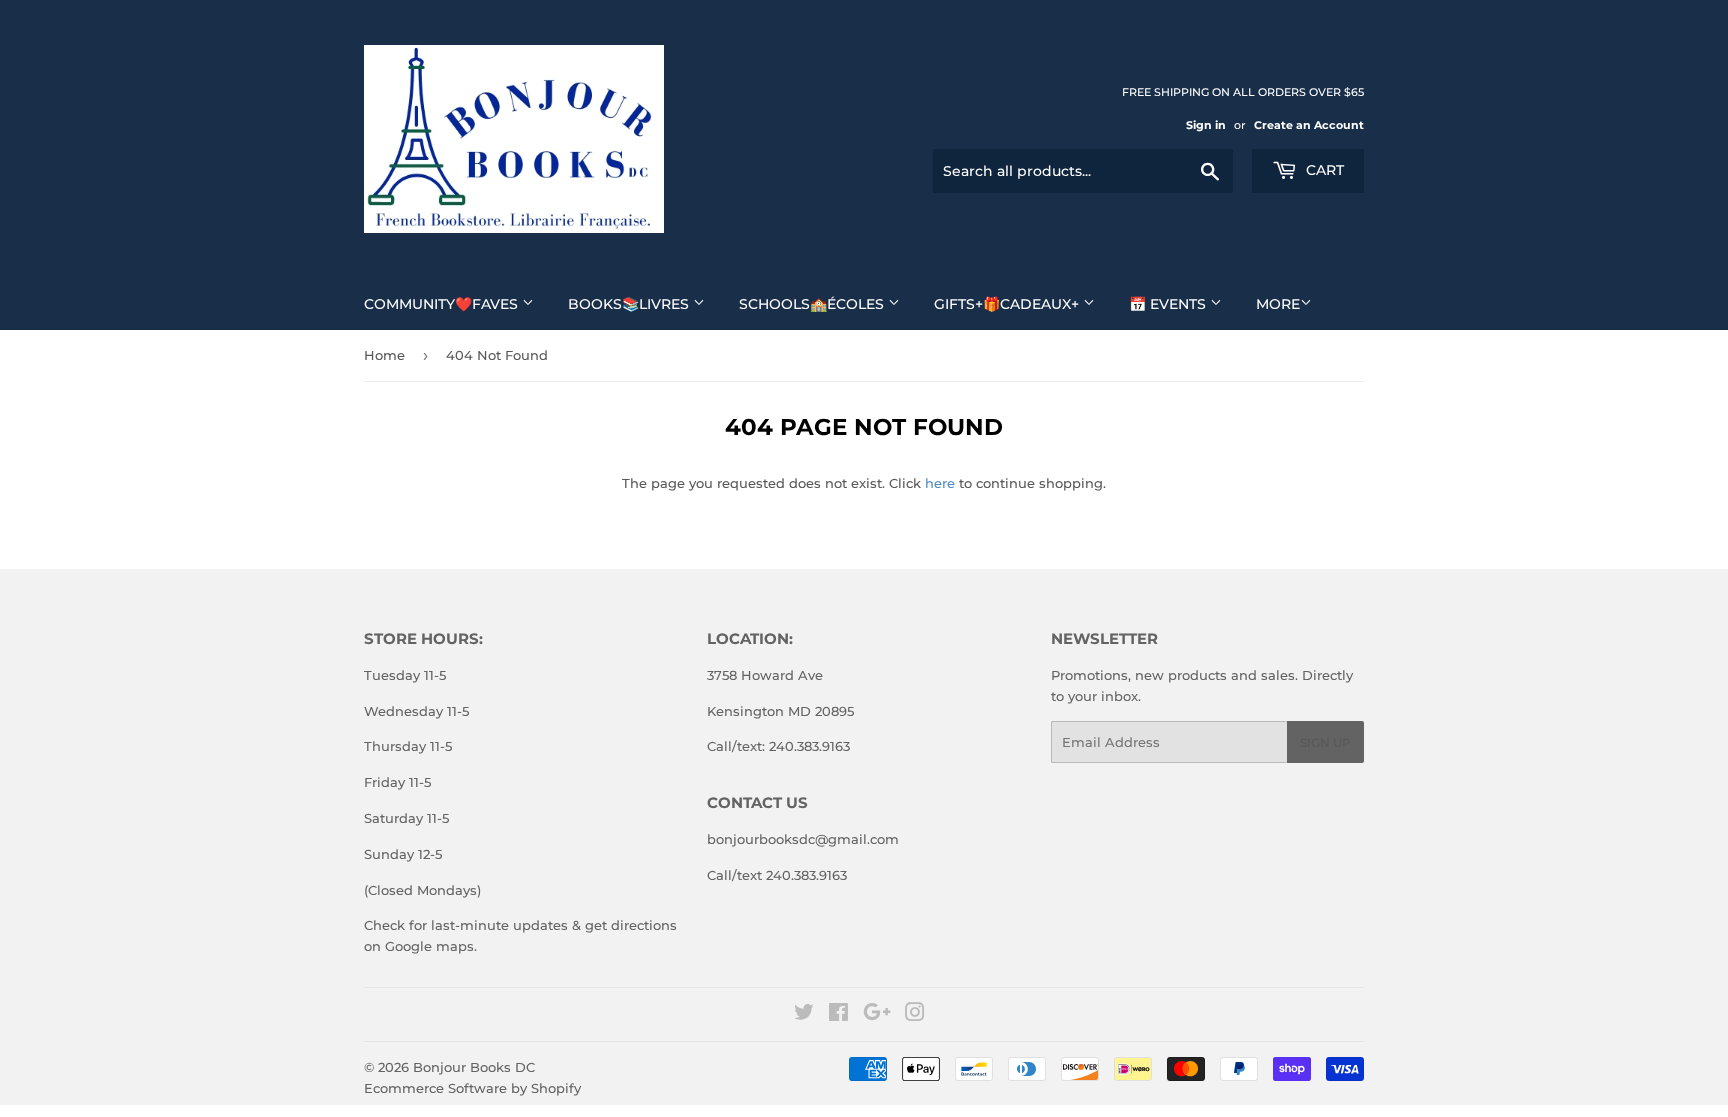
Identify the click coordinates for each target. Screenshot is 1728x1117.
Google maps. (429, 946)
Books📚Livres (630, 304)
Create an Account (1309, 125)
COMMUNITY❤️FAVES (443, 304)
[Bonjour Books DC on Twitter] (804, 1015)
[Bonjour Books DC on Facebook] (838, 1015)
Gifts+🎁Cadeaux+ (1008, 304)
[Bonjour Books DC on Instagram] (915, 1015)
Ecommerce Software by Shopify (472, 1088)
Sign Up (1325, 742)
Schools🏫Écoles (813, 304)
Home (384, 355)
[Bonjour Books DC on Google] (877, 1015)
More (1278, 304)
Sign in (1206, 125)
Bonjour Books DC (474, 1067)
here (940, 483)
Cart (1323, 170)
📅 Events (1169, 304)
